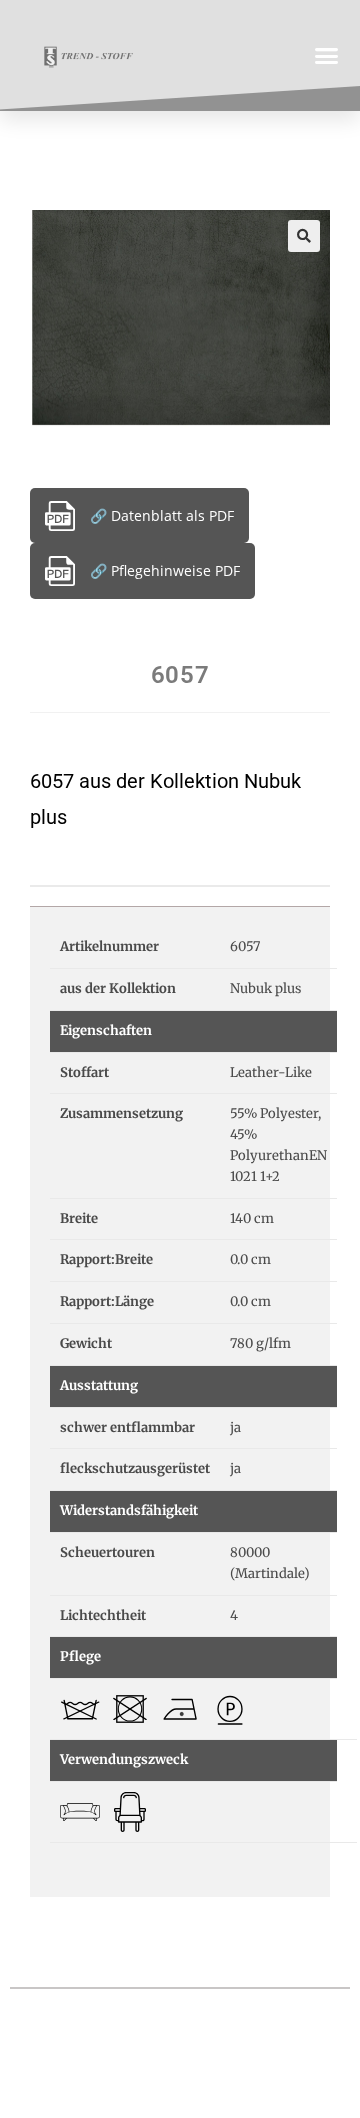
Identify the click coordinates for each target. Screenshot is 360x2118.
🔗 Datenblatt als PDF (162, 515)
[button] (327, 55)
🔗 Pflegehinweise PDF (165, 570)
